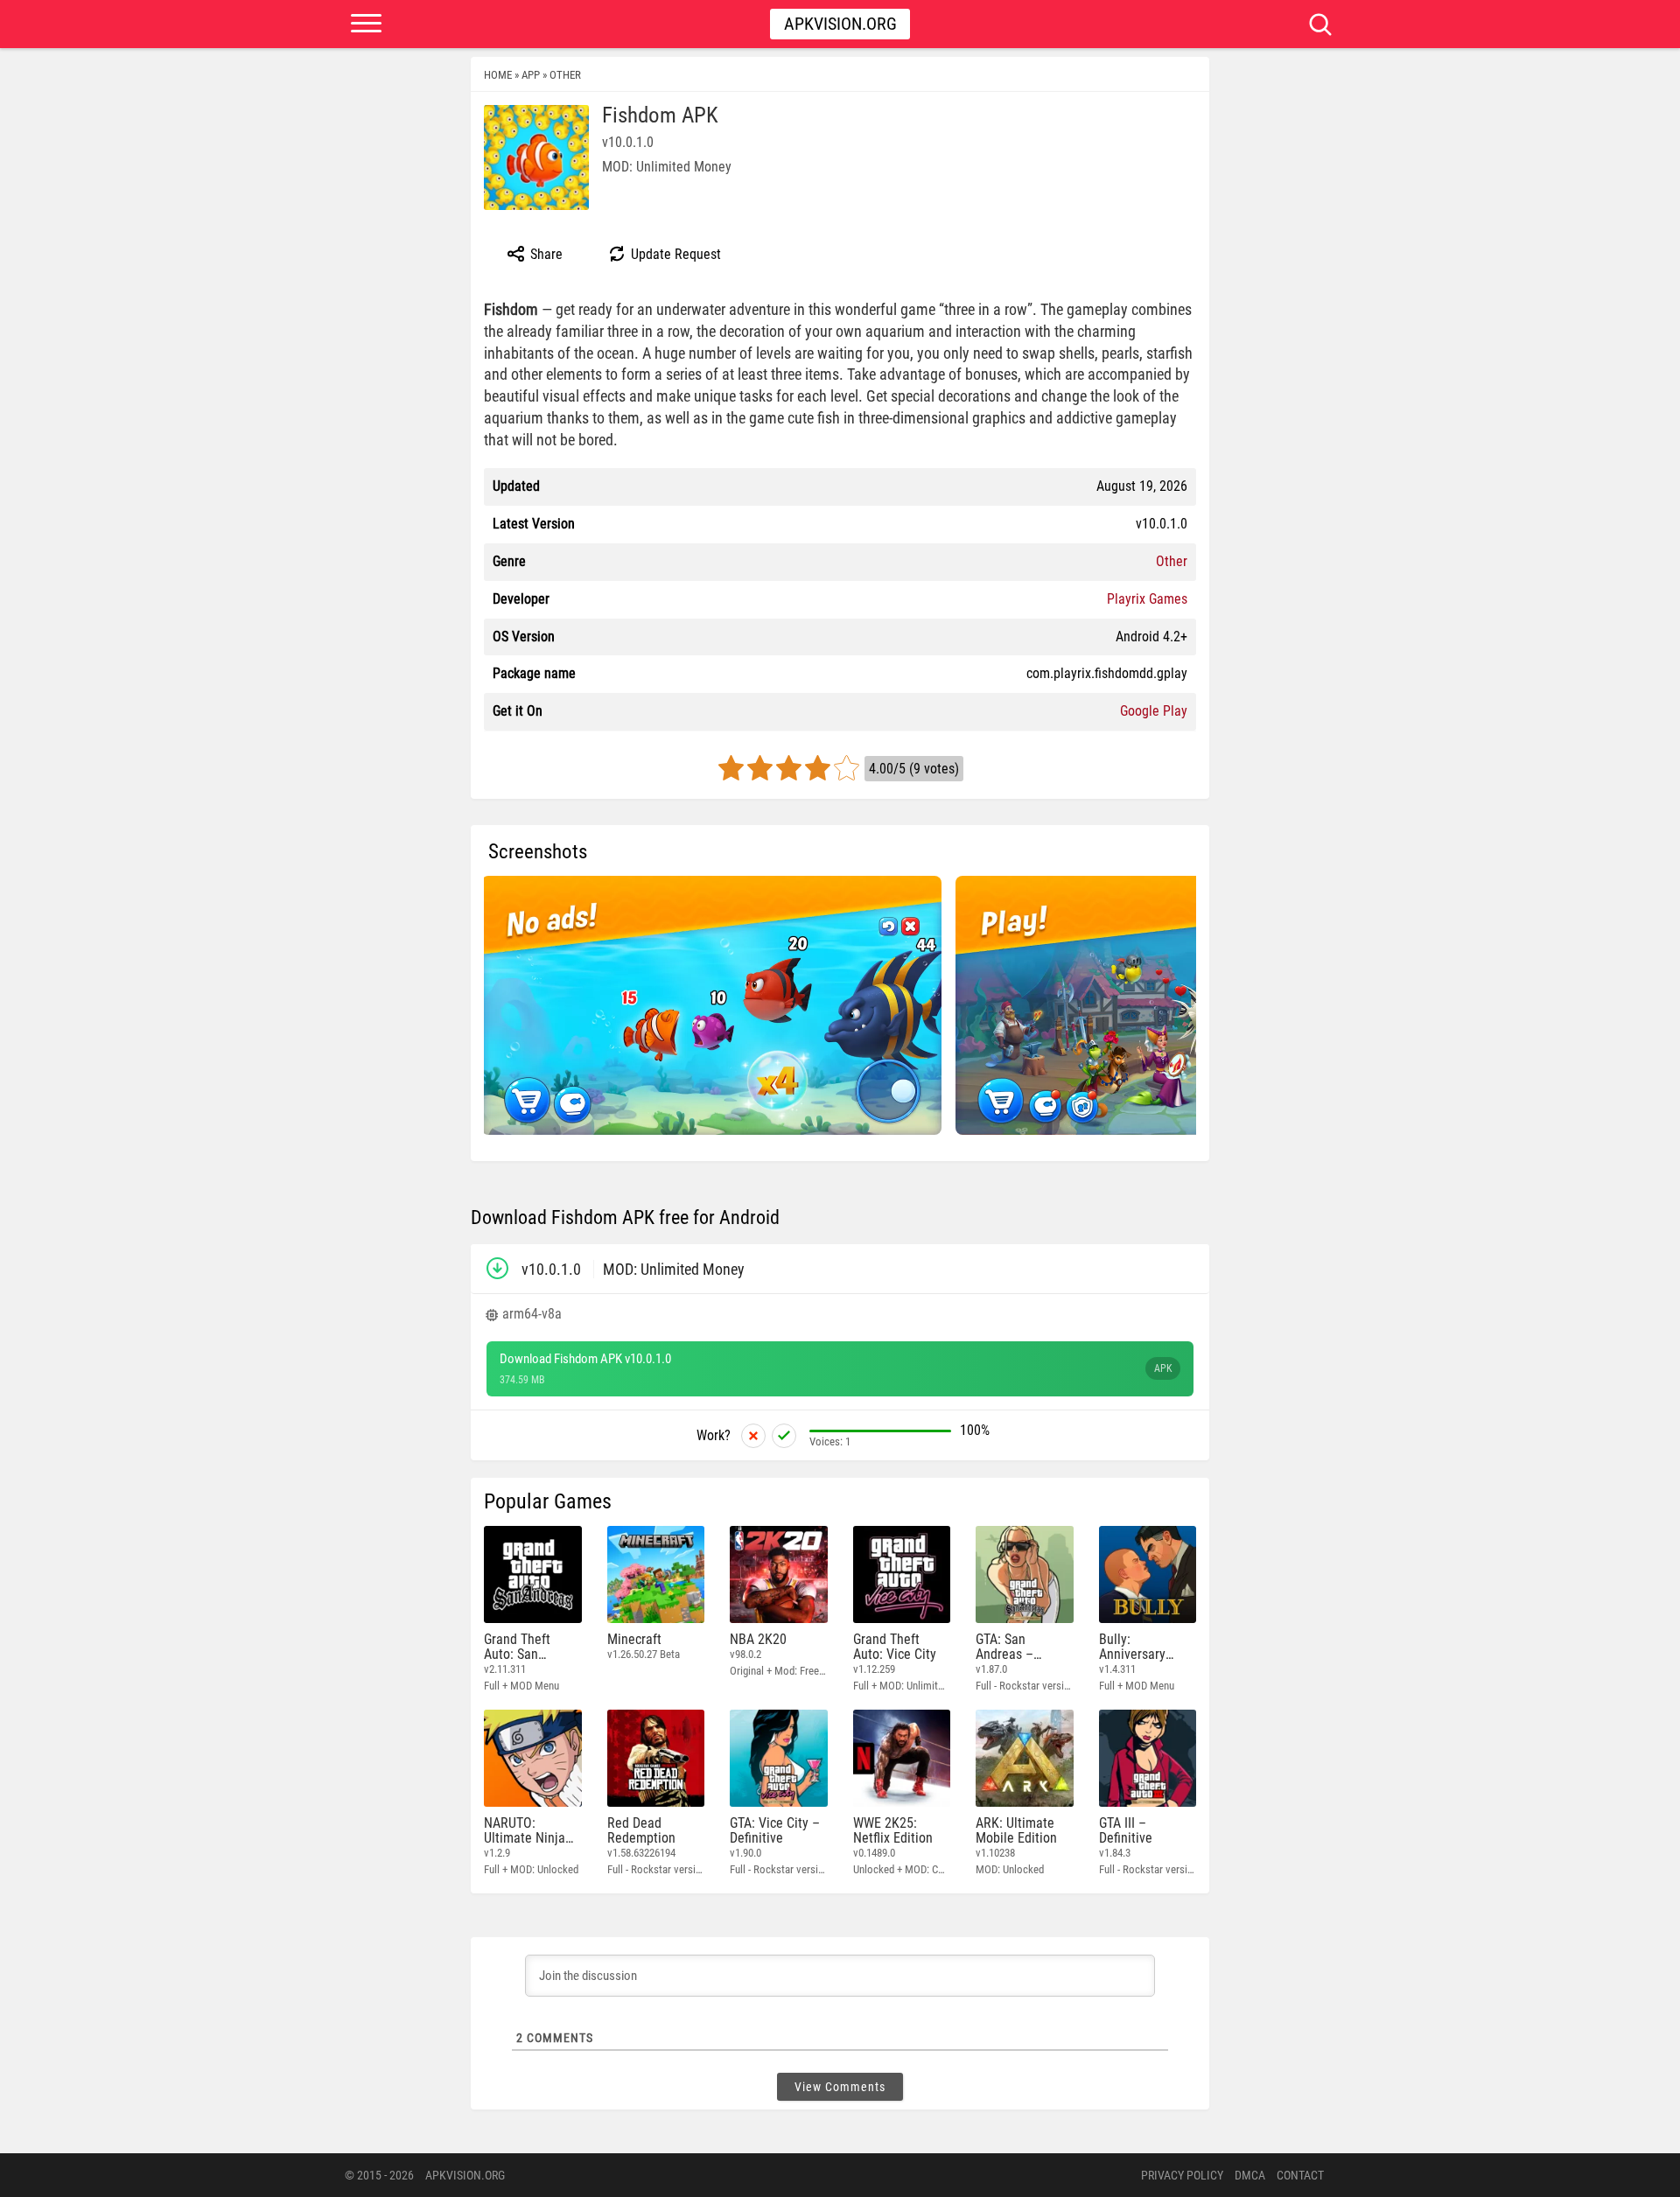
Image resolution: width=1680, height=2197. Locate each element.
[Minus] (753, 1436)
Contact (1300, 2175)
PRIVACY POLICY (1182, 2175)
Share (545, 254)
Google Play (1154, 711)
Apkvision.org (840, 24)
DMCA (1250, 2175)
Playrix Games (1147, 599)
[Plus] (784, 1436)
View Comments (840, 2087)
